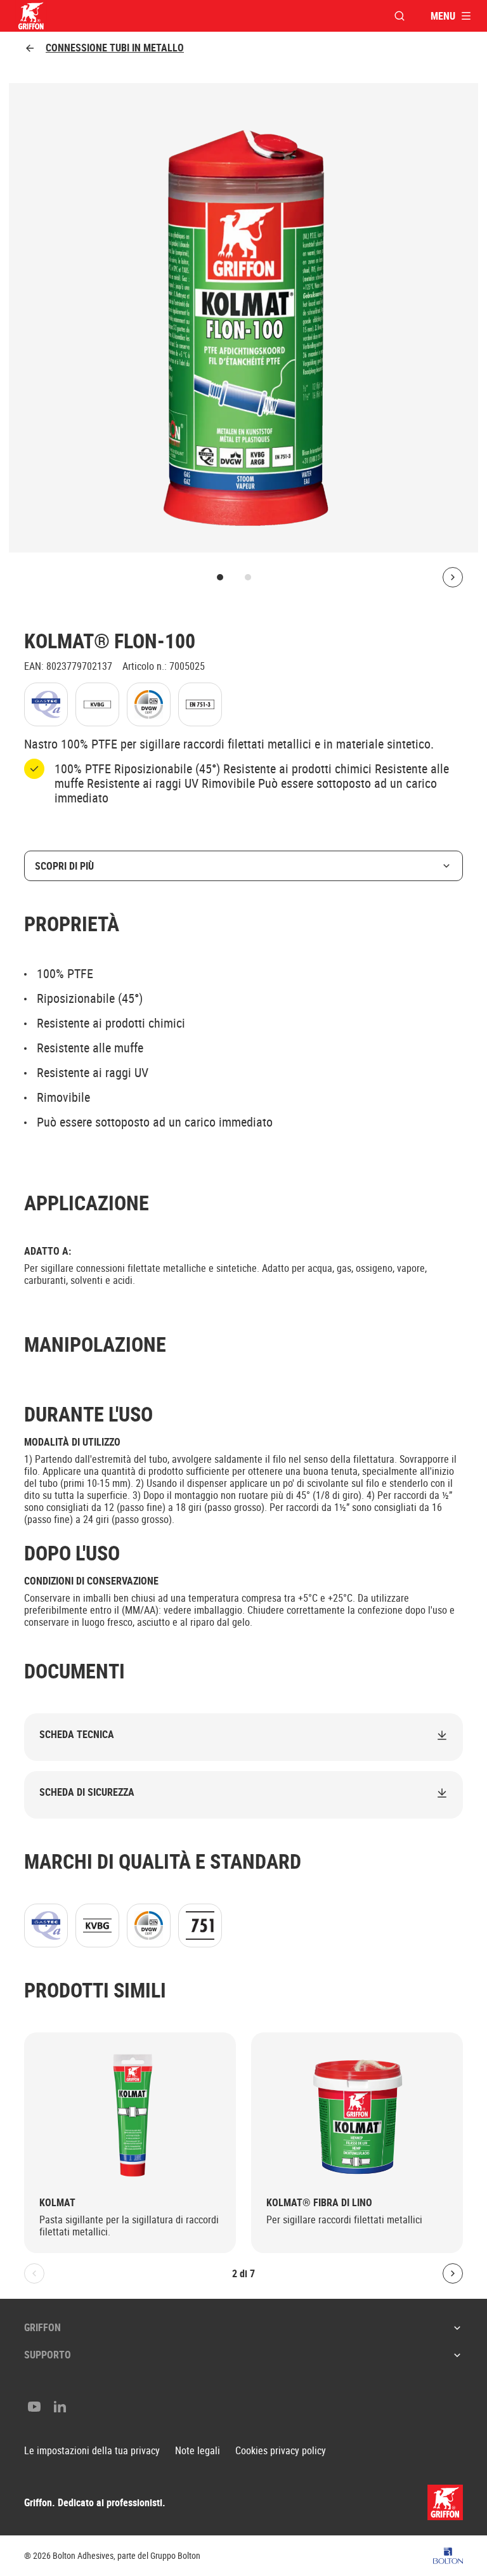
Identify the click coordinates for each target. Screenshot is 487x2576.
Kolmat (57, 2203)
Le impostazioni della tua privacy (92, 2451)
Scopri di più (64, 866)
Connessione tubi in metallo (115, 48)
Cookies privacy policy (281, 2451)
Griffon (42, 2327)
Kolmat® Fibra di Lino (319, 2203)
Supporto (48, 2355)
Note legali (198, 2451)
